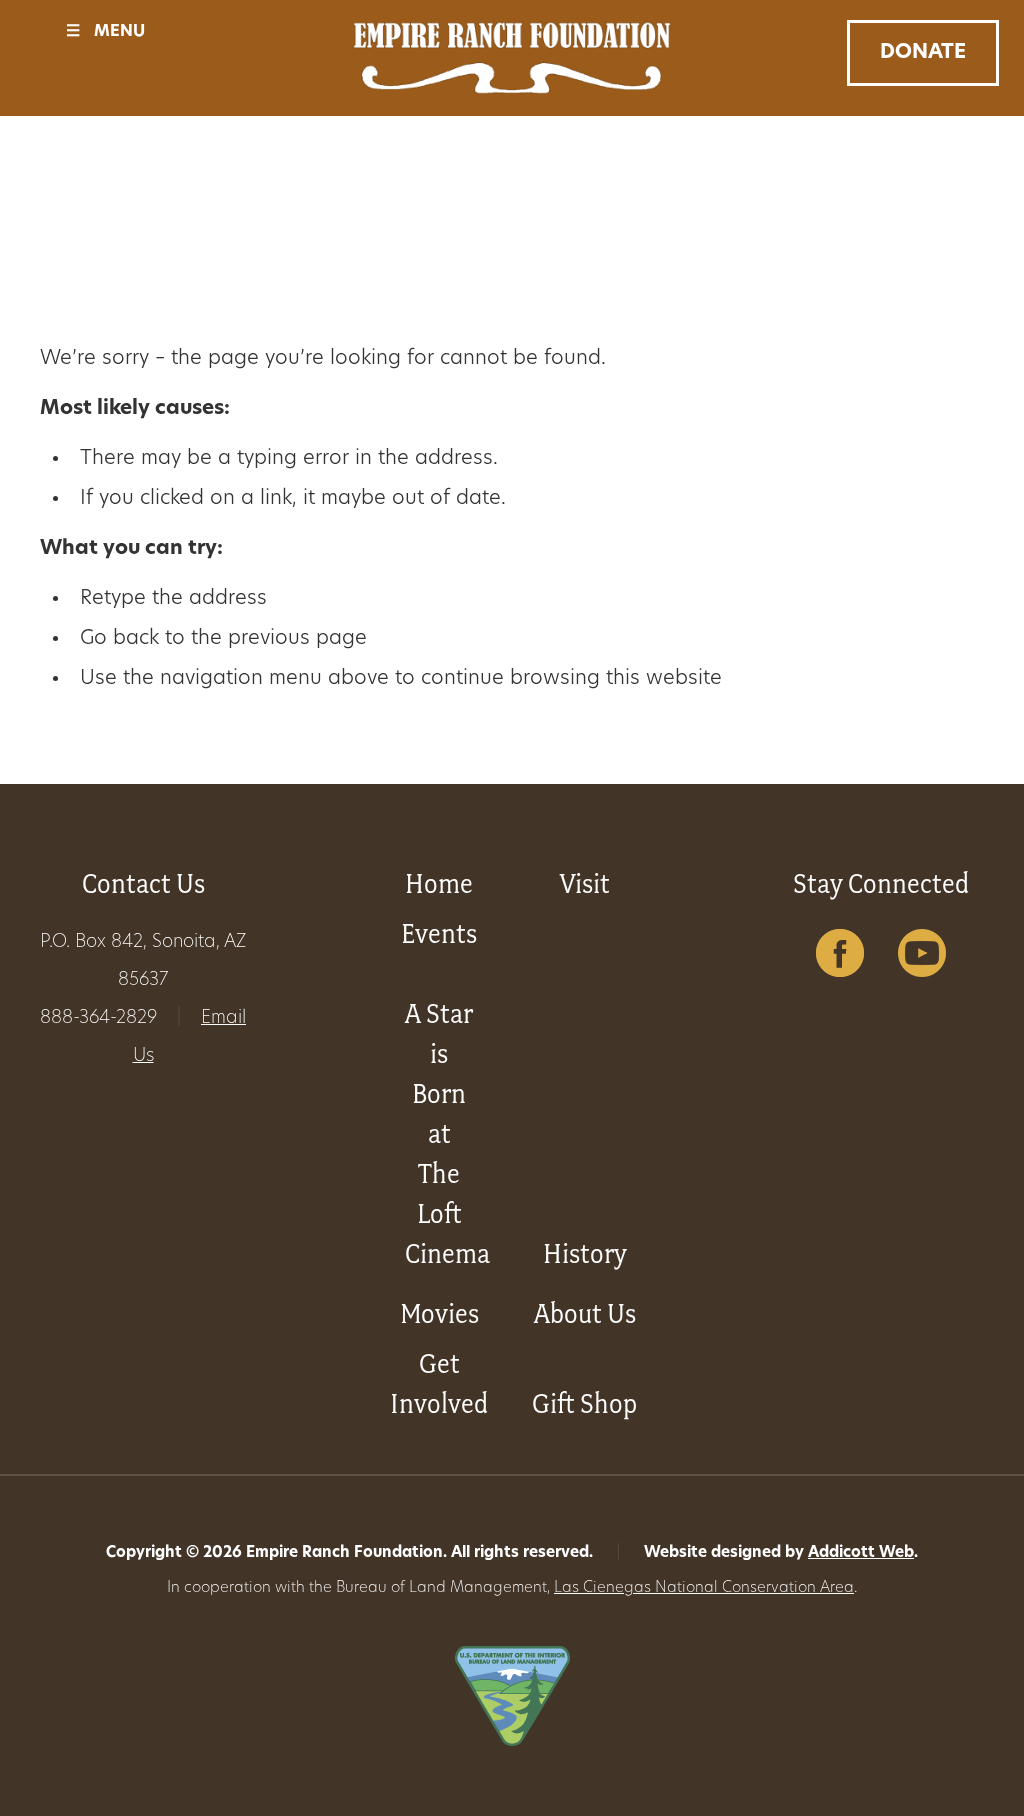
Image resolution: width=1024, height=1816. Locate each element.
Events (439, 933)
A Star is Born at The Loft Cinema (447, 1133)
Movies (439, 1313)
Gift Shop (584, 1403)
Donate (923, 53)
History (585, 1253)
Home (439, 883)
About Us (585, 1313)
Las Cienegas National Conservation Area (704, 1588)
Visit (585, 883)
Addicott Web (861, 1553)
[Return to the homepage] (512, 58)
